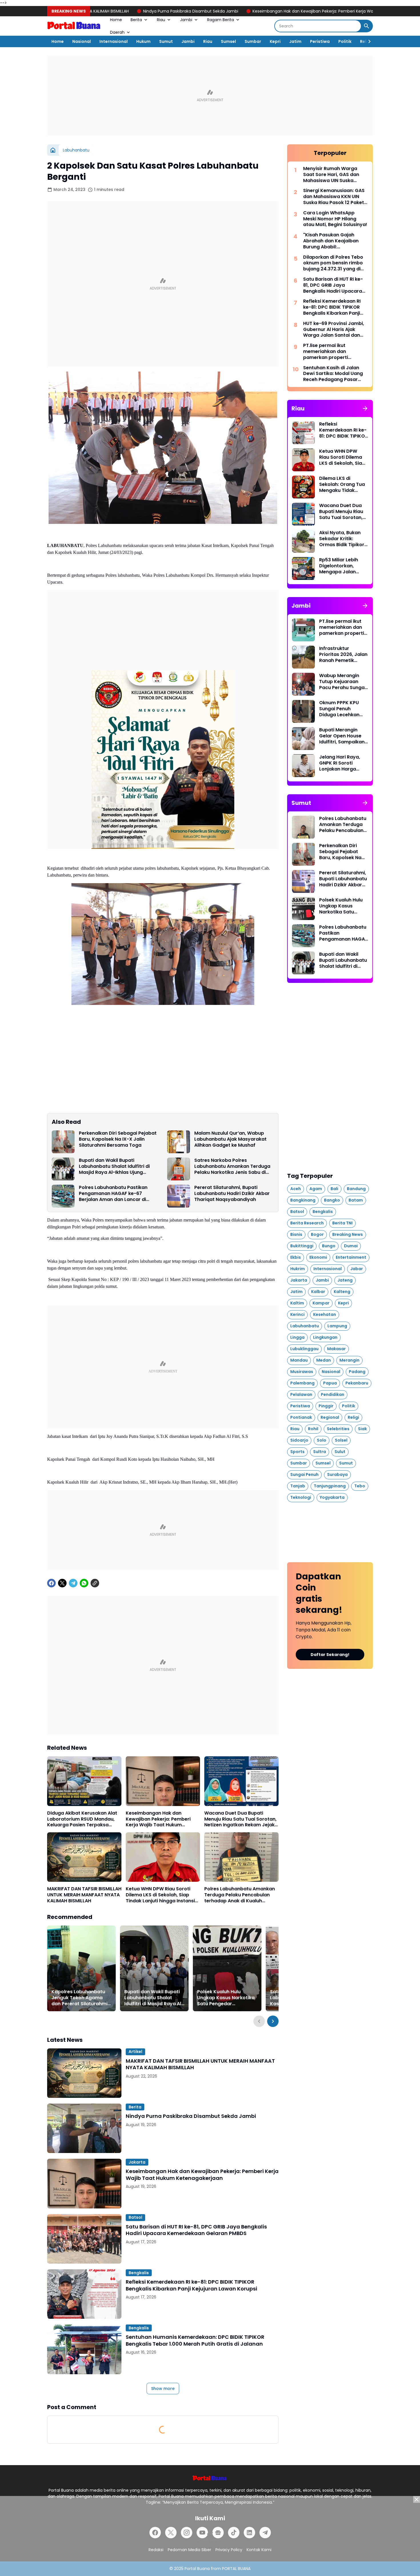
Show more (163, 2389)
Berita (136, 20)
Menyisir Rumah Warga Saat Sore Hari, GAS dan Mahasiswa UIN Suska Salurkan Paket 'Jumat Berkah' (331, 175)
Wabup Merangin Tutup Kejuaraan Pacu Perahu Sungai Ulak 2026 (342, 682)
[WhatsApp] (84, 1583)
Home (116, 20)
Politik (345, 41)
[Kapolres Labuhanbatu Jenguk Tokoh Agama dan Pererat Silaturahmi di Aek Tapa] (81, 1968)
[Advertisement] (210, 96)
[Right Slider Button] (367, 41)
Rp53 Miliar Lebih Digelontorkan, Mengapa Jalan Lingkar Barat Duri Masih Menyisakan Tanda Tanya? (341, 566)
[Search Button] (367, 26)
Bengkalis (139, 2273)
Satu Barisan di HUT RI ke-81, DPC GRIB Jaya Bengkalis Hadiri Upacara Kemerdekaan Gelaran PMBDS (196, 2230)
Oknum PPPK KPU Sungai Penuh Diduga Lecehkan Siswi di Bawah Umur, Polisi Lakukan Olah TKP (343, 709)
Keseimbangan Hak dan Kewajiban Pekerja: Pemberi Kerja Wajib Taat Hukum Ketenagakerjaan (226, 11)
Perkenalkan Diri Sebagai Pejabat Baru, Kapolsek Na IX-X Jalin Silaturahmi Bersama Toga (118, 1139)
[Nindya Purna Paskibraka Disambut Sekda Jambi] (84, 2128)
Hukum (143, 41)
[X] (62, 1583)
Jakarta (137, 2162)
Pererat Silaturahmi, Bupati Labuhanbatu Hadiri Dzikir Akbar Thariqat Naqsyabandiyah (232, 1194)
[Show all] (365, 408)
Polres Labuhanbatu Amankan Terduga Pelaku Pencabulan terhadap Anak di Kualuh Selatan (240, 1895)
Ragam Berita (221, 20)
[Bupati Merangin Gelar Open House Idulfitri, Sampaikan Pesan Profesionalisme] (303, 739)
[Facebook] (51, 1583)
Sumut (166, 41)
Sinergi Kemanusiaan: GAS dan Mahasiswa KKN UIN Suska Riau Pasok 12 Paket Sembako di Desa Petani (334, 197)
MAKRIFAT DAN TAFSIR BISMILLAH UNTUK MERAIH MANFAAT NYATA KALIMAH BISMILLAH (84, 1895)
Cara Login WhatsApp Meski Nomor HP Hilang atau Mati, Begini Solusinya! (335, 219)
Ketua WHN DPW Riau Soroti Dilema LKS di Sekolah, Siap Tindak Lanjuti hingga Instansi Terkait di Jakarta (160, 1895)
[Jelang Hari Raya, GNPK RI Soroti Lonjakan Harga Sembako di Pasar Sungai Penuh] (303, 766)
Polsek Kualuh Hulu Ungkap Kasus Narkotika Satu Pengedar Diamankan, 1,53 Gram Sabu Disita (226, 1998)
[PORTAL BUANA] (74, 26)
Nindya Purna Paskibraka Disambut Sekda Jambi (191, 2116)
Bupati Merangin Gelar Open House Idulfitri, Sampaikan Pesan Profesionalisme (342, 736)
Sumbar (253, 41)
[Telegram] (73, 1583)
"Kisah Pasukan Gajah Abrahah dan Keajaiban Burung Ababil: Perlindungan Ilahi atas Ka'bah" (331, 241)
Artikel (135, 2052)
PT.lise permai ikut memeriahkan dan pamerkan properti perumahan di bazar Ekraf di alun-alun (334, 352)
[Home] (53, 150)
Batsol (135, 2217)
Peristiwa (320, 41)
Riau (161, 20)
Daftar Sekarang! (330, 1655)
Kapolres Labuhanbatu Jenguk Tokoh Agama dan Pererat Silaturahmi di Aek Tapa (79, 1998)
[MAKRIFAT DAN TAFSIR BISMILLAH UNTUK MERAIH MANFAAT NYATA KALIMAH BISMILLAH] (84, 1857)
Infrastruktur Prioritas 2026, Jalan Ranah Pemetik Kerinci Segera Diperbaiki (343, 655)
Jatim (295, 41)
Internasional (114, 41)
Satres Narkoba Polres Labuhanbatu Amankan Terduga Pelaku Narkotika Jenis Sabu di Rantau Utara (232, 1166)
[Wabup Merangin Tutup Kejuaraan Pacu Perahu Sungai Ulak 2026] (303, 684)
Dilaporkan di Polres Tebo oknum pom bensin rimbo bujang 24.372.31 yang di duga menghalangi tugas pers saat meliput (333, 263)
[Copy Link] (95, 1583)
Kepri (275, 41)
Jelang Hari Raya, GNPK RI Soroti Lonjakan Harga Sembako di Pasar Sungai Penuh (340, 763)
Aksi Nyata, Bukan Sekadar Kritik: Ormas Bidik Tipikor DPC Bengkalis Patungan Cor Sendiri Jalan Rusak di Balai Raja (342, 539)
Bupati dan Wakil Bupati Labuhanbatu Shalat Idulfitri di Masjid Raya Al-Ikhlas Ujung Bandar (114, 1166)
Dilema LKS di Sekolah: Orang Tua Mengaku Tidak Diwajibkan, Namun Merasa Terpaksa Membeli (342, 484)
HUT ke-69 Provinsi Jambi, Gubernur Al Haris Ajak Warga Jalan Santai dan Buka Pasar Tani (334, 330)
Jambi (186, 20)
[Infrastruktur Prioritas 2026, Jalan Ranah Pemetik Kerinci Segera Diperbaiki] (303, 657)
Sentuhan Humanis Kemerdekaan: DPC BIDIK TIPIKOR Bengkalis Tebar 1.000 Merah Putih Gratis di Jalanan (195, 2340)
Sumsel (228, 41)
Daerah (117, 32)
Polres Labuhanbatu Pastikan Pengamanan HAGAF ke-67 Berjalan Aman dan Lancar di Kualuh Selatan (113, 1194)
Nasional (82, 41)
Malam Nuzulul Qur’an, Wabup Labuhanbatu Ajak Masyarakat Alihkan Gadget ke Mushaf (230, 1139)
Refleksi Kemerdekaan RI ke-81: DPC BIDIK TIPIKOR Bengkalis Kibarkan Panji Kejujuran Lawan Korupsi (191, 2285)
